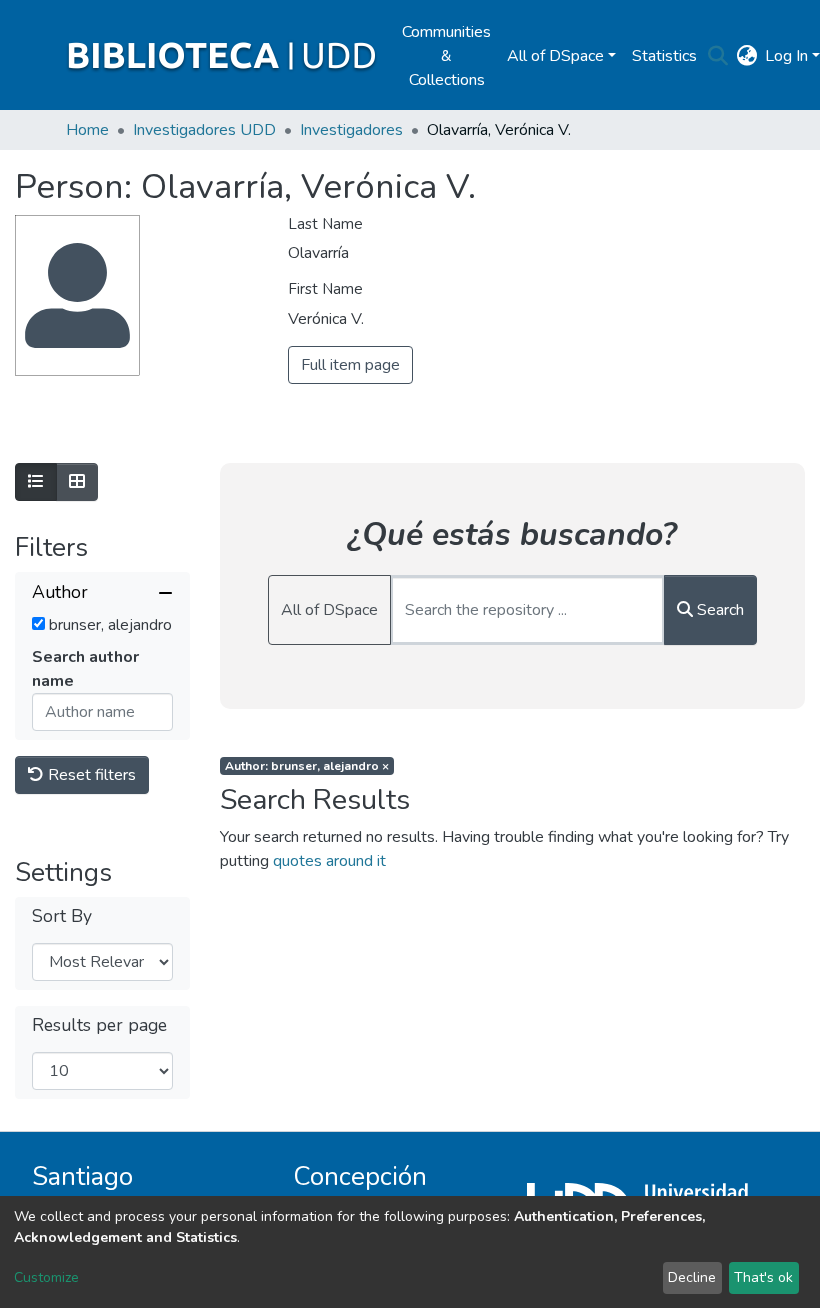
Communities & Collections (446, 56)
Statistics (664, 56)
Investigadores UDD (204, 130)
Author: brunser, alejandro (307, 766)
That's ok (763, 1277)
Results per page (99, 1025)
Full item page (350, 365)
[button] (746, 56)
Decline (692, 1277)
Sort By (62, 916)
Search (718, 610)
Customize (46, 1277)
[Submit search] (717, 56)
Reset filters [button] (90, 775)
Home (87, 130)
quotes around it (329, 861)
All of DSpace (329, 610)
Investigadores (351, 130)
